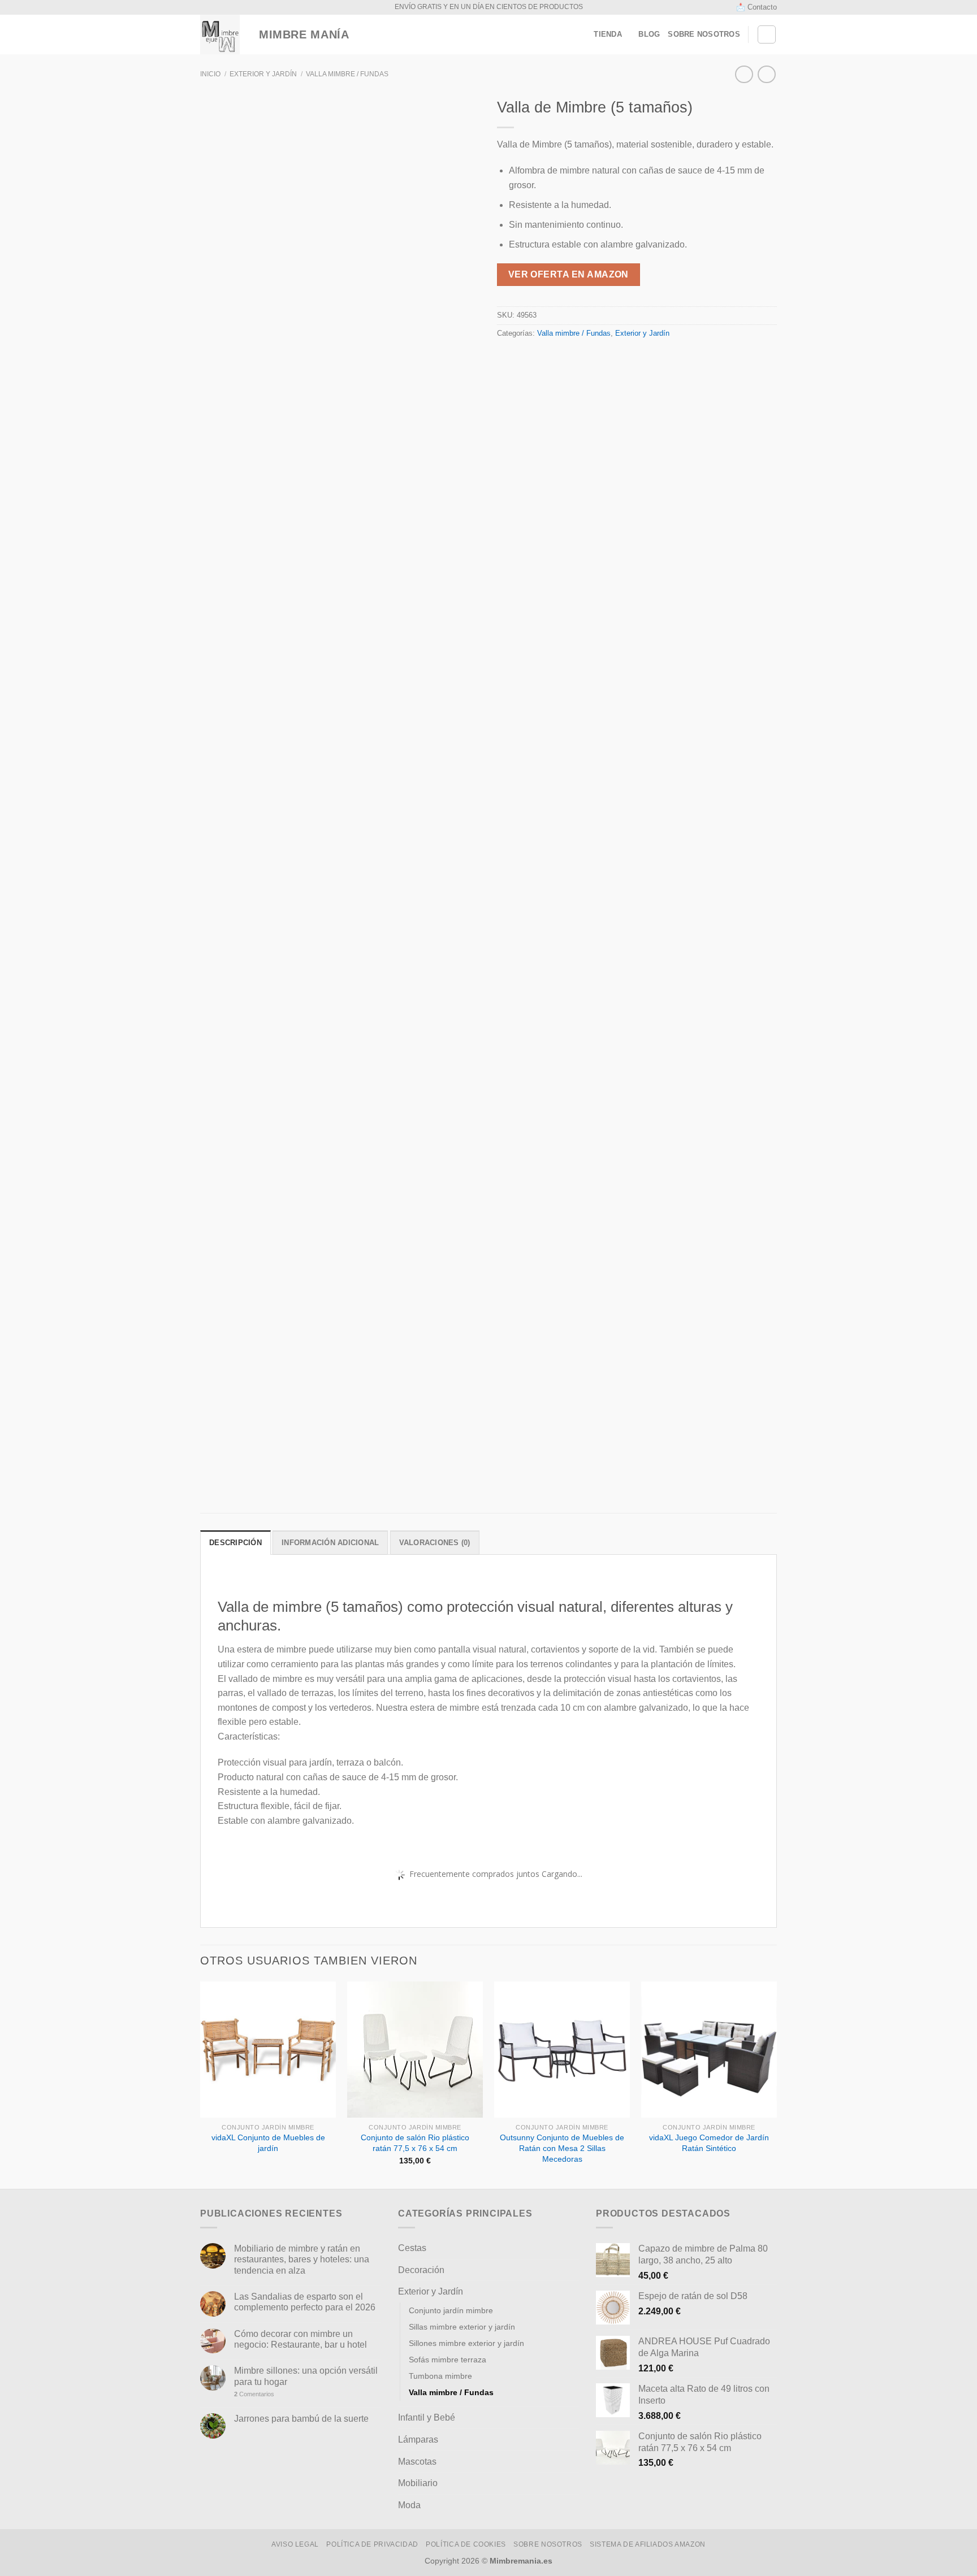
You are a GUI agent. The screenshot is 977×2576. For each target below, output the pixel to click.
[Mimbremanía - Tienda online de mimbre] (220, 34)
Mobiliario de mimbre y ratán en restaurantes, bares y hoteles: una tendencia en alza (302, 2259)
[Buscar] (767, 34)
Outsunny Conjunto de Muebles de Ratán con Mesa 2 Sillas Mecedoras (562, 2148)
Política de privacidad (372, 2544)
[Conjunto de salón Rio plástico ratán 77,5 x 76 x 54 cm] (415, 2049)
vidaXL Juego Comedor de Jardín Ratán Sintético (709, 2143)
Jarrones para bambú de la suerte (301, 2419)
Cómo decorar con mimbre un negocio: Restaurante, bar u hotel (301, 2339)
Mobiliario (418, 2483)
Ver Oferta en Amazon (569, 274)
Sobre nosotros (704, 34)
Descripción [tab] (235, 1543)
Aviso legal (295, 2544)
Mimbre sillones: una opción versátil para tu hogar (306, 2376)
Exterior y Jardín (263, 74)
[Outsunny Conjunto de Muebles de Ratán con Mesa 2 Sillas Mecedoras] (562, 2049)
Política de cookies (466, 2544)
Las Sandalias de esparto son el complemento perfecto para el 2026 (305, 2302)
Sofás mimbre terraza (448, 2360)
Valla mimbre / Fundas (347, 74)
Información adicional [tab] (330, 1543)
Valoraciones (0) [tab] (435, 1543)
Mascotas (417, 2462)
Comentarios (254, 2394)
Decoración (421, 2270)
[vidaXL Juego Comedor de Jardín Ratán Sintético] (709, 2049)
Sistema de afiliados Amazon (648, 2544)
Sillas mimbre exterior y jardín (462, 2327)
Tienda (608, 34)
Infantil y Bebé (427, 2417)
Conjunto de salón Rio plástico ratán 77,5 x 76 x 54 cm (415, 2143)
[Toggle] (574, 2248)
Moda (409, 2505)
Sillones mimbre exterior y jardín (466, 2343)
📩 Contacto (756, 7)
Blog (649, 34)
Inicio (210, 74)
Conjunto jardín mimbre (451, 2310)
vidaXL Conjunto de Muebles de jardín (268, 2143)
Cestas (412, 2248)
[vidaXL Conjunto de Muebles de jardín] (268, 2049)
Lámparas (418, 2440)
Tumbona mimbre (440, 2376)
